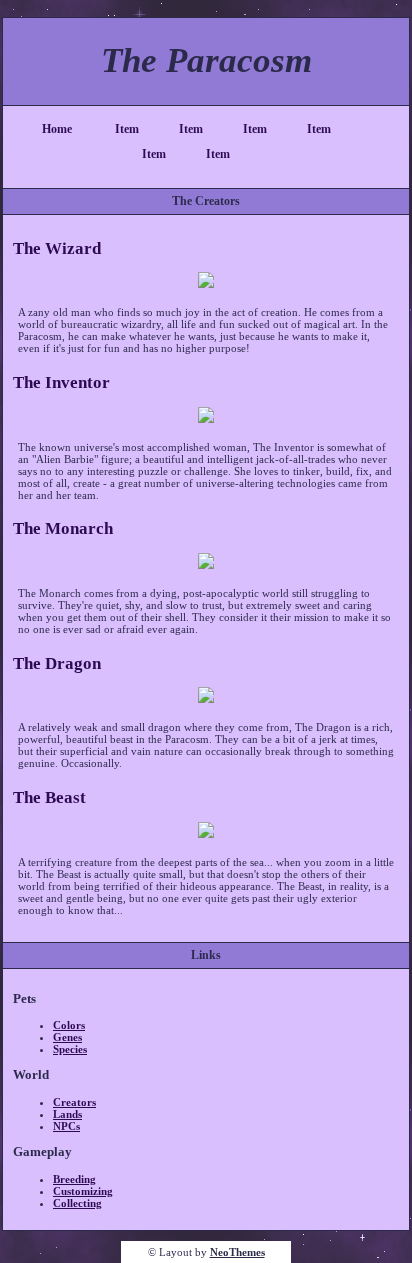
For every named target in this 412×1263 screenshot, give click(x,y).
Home (57, 129)
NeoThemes (237, 1252)
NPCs (66, 1126)
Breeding (74, 1179)
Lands (67, 1114)
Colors (69, 1025)
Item (127, 129)
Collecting (77, 1203)
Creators (74, 1102)
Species (70, 1049)
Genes (67, 1037)
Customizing (83, 1191)
